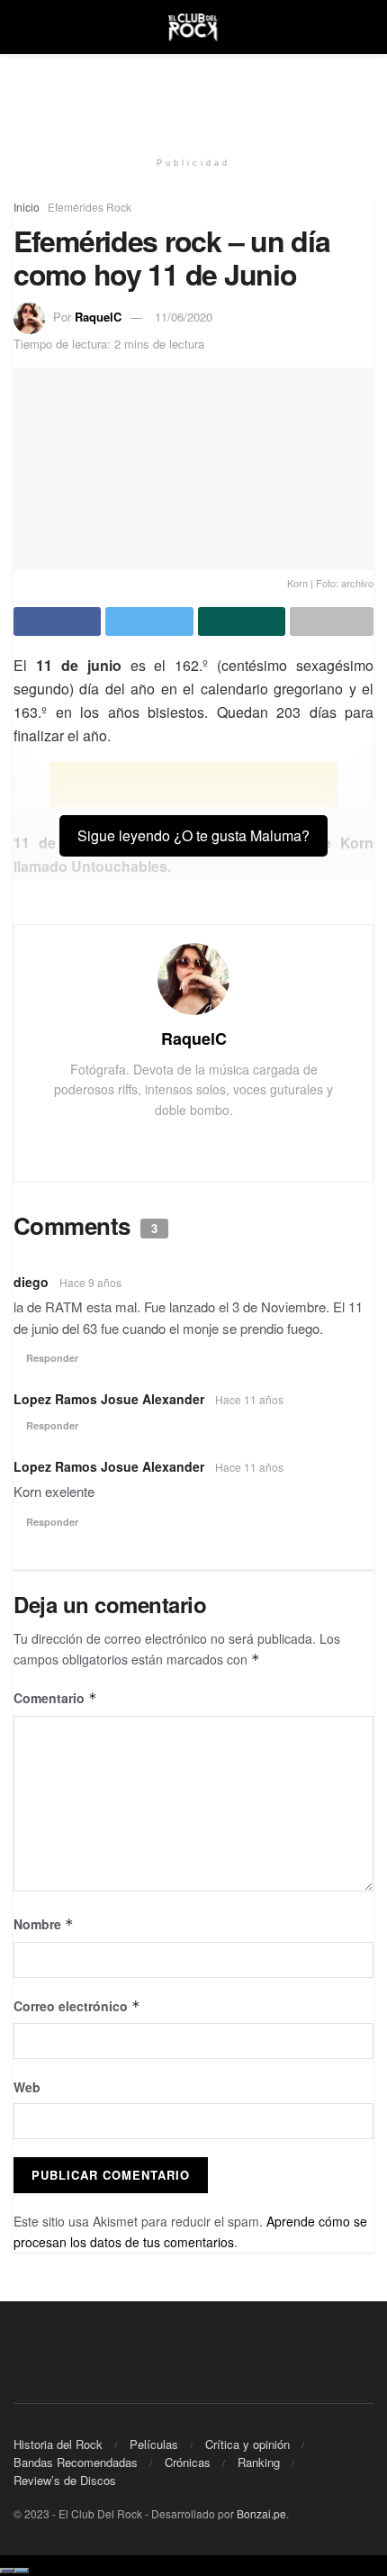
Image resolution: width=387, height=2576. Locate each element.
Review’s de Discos (65, 2480)
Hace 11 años (249, 1399)
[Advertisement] (193, 95)
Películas (154, 2444)
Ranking (259, 2462)
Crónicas (188, 2462)
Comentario (55, 1698)
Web (27, 2087)
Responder (52, 1358)
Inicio (27, 207)
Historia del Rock (58, 2444)
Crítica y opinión (247, 2444)
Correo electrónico (77, 2006)
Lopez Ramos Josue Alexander (109, 1399)
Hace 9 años (90, 1282)
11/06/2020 (184, 317)
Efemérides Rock (90, 207)
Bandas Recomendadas (76, 2462)
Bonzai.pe (261, 2513)
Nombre (44, 1924)
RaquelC (98, 317)
